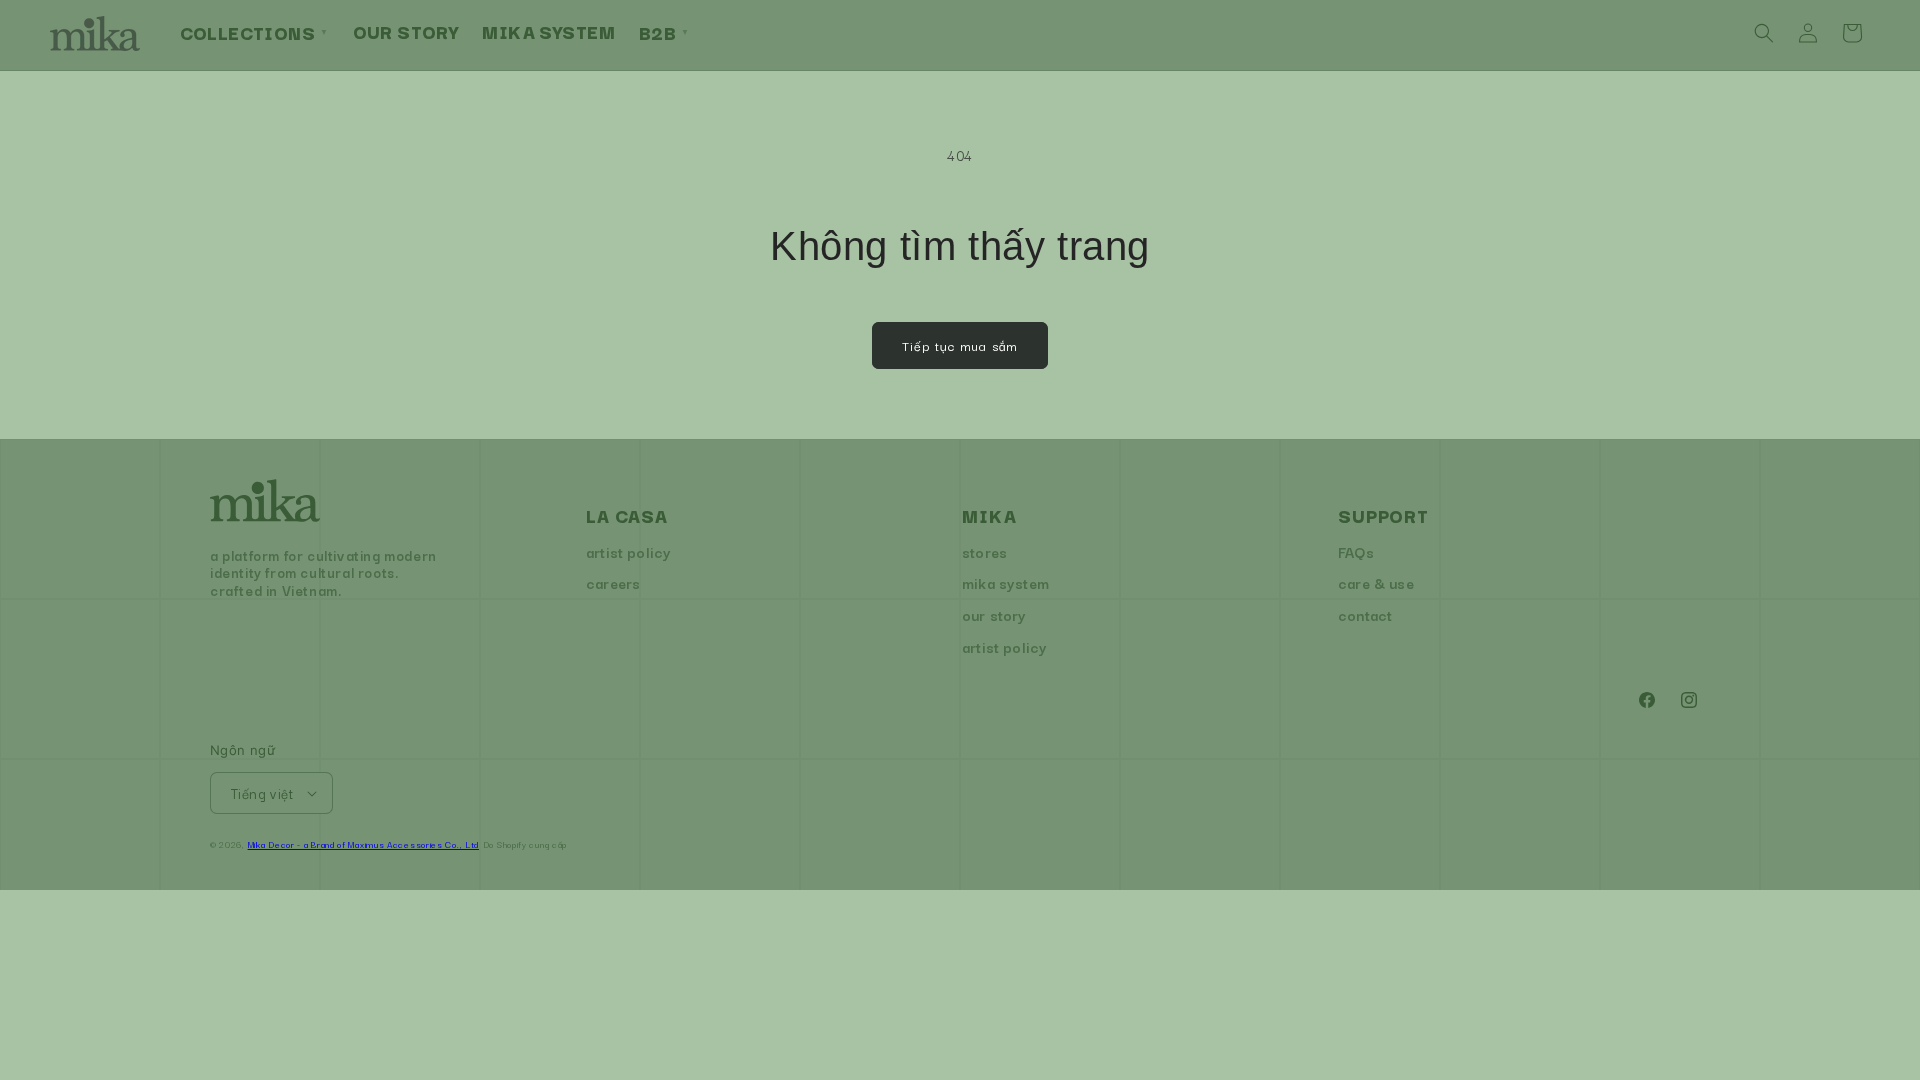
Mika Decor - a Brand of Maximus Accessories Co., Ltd (363, 844)
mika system (1005, 582)
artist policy (628, 551)
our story (994, 614)
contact (1365, 614)
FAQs (1356, 551)
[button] (1764, 33)
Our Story (406, 31)
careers (613, 582)
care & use (1376, 582)
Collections (254, 32)
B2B (664, 32)
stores (984, 551)
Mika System (548, 31)
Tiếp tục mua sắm (960, 345)
